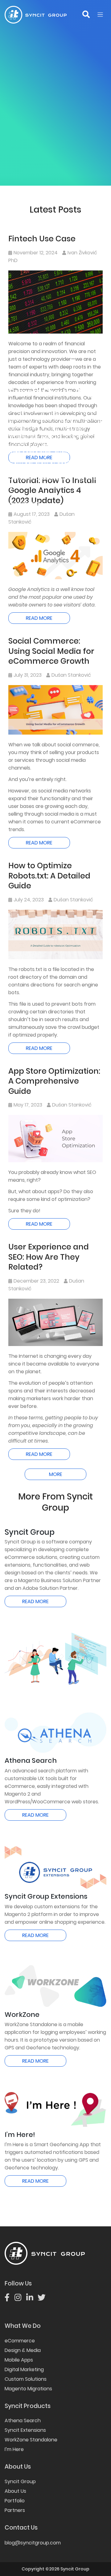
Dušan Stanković (71, 675)
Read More (39, 618)
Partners (15, 2510)
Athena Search (23, 2421)
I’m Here (14, 2449)
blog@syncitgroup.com (33, 2543)
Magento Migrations (28, 2389)
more (56, 1474)
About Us (15, 2491)
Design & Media (23, 2350)
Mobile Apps (19, 2360)
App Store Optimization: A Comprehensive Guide (54, 1081)
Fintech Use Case (42, 239)
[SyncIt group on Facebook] (9, 2299)
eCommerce (20, 2341)
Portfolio (15, 2501)
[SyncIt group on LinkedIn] (32, 2299)
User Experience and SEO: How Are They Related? (49, 1257)
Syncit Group (20, 2481)
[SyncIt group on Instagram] (20, 2299)
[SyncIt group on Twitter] (44, 2299)
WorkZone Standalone (31, 2440)
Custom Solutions (26, 2379)
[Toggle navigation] (100, 15)
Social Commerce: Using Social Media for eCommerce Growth (51, 651)
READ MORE (35, 1601)
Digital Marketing (24, 2369)
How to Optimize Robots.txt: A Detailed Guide (49, 876)
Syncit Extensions (25, 2430)
